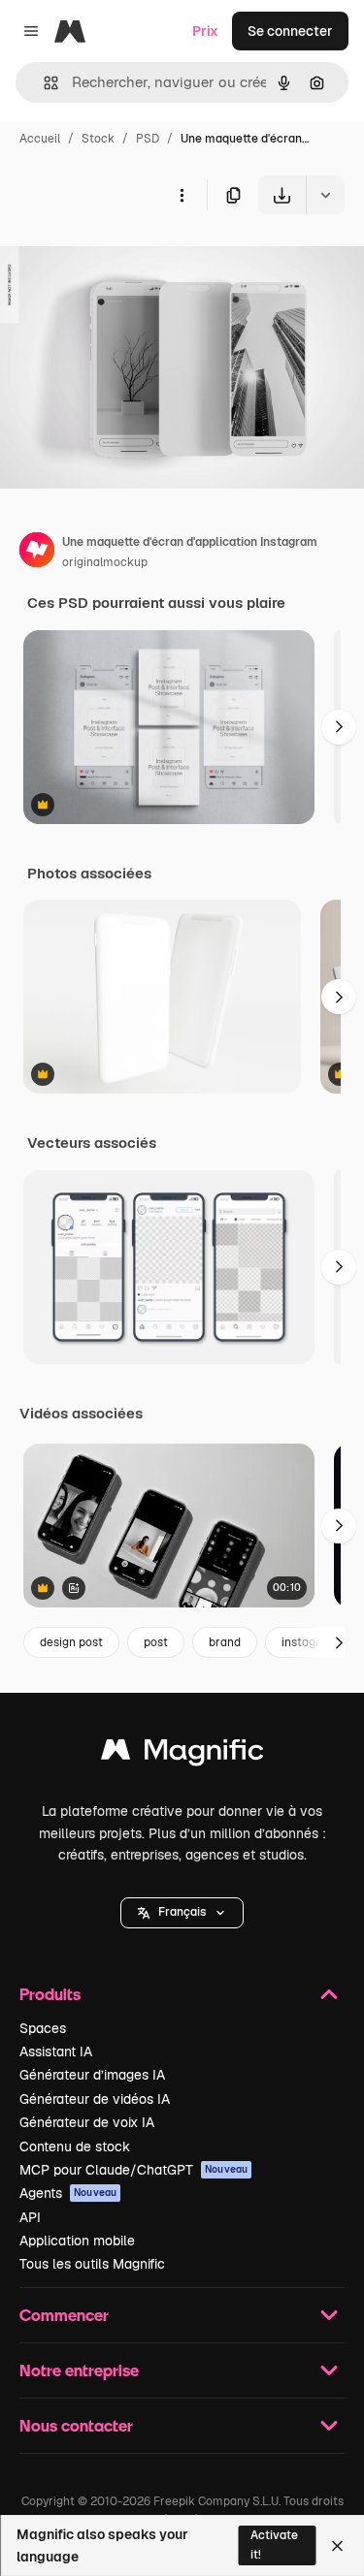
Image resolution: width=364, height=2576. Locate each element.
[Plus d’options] (182, 195)
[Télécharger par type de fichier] (325, 195)
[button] (182, 1913)
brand (225, 1642)
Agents (68, 2193)
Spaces (43, 2028)
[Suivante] (339, 727)
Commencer (64, 2315)
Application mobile (77, 2241)
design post (71, 1642)
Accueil (40, 139)
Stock (98, 139)
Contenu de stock (75, 2147)
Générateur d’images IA (92, 2075)
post (156, 1642)
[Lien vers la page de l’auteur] (37, 553)
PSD (148, 139)
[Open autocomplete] (43, 83)
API (30, 2217)
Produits (50, 1994)
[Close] (337, 2546)
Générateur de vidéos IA (95, 2099)
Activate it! (274, 2544)
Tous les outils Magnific (92, 2264)
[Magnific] (182, 1754)
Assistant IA (56, 2051)
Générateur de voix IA (87, 2122)
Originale (128, 259)
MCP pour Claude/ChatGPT (133, 2170)
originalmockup (105, 562)
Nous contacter (76, 2425)
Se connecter (290, 31)
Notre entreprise (79, 2370)
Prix (205, 31)
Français (182, 1912)
